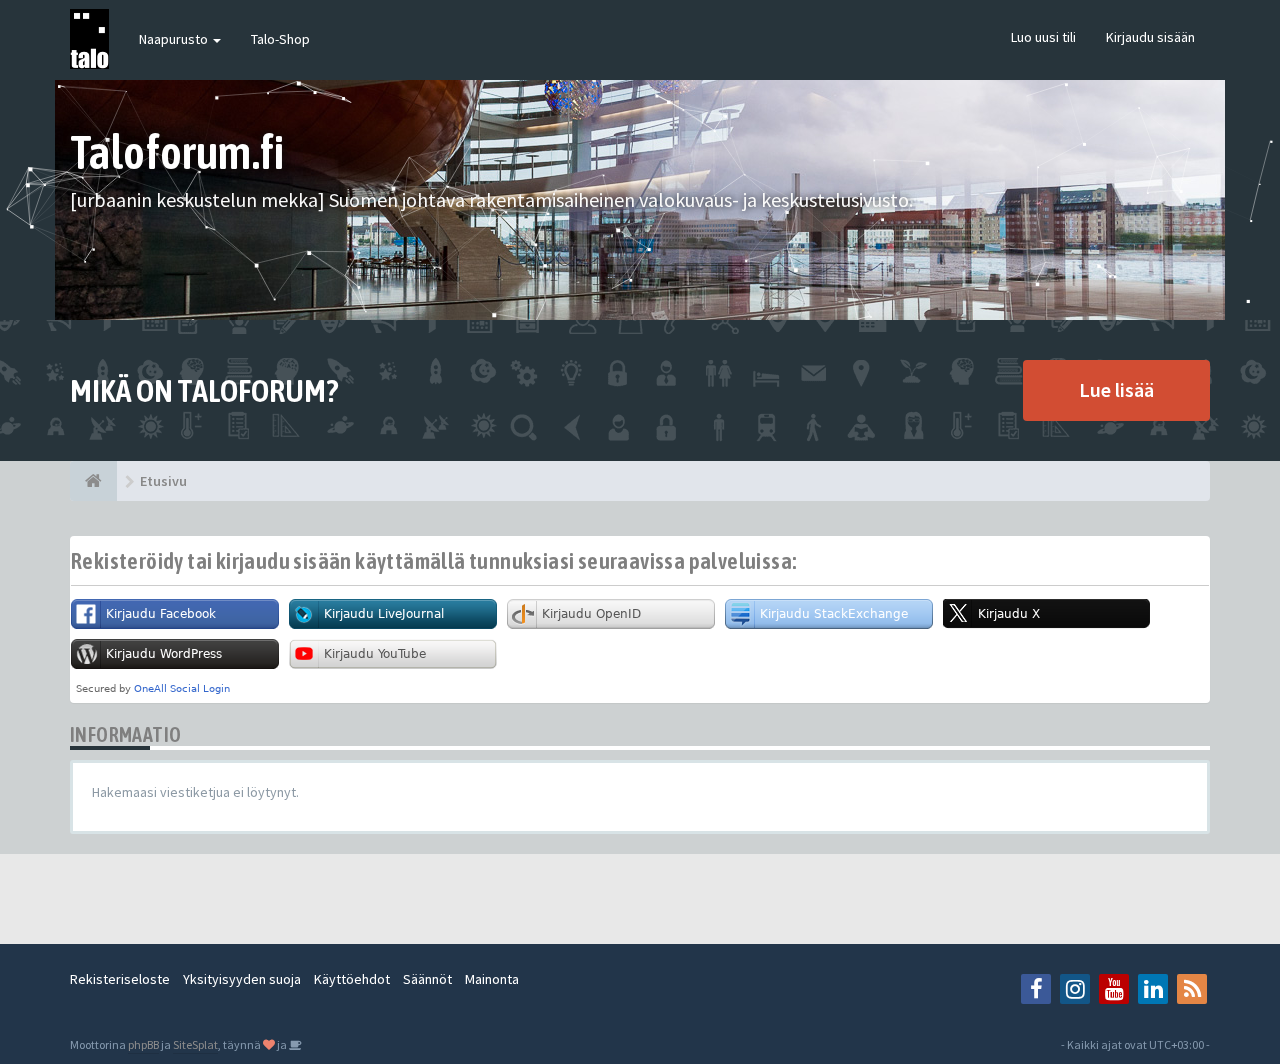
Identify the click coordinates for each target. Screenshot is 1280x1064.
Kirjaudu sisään (1150, 37)
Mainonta (492, 979)
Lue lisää (1116, 389)
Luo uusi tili (1043, 37)
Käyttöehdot (352, 979)
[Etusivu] (93, 481)
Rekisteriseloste (120, 979)
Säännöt (427, 979)
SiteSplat (195, 1044)
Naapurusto (175, 39)
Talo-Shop (280, 39)
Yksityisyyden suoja (242, 979)
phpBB (143, 1044)
